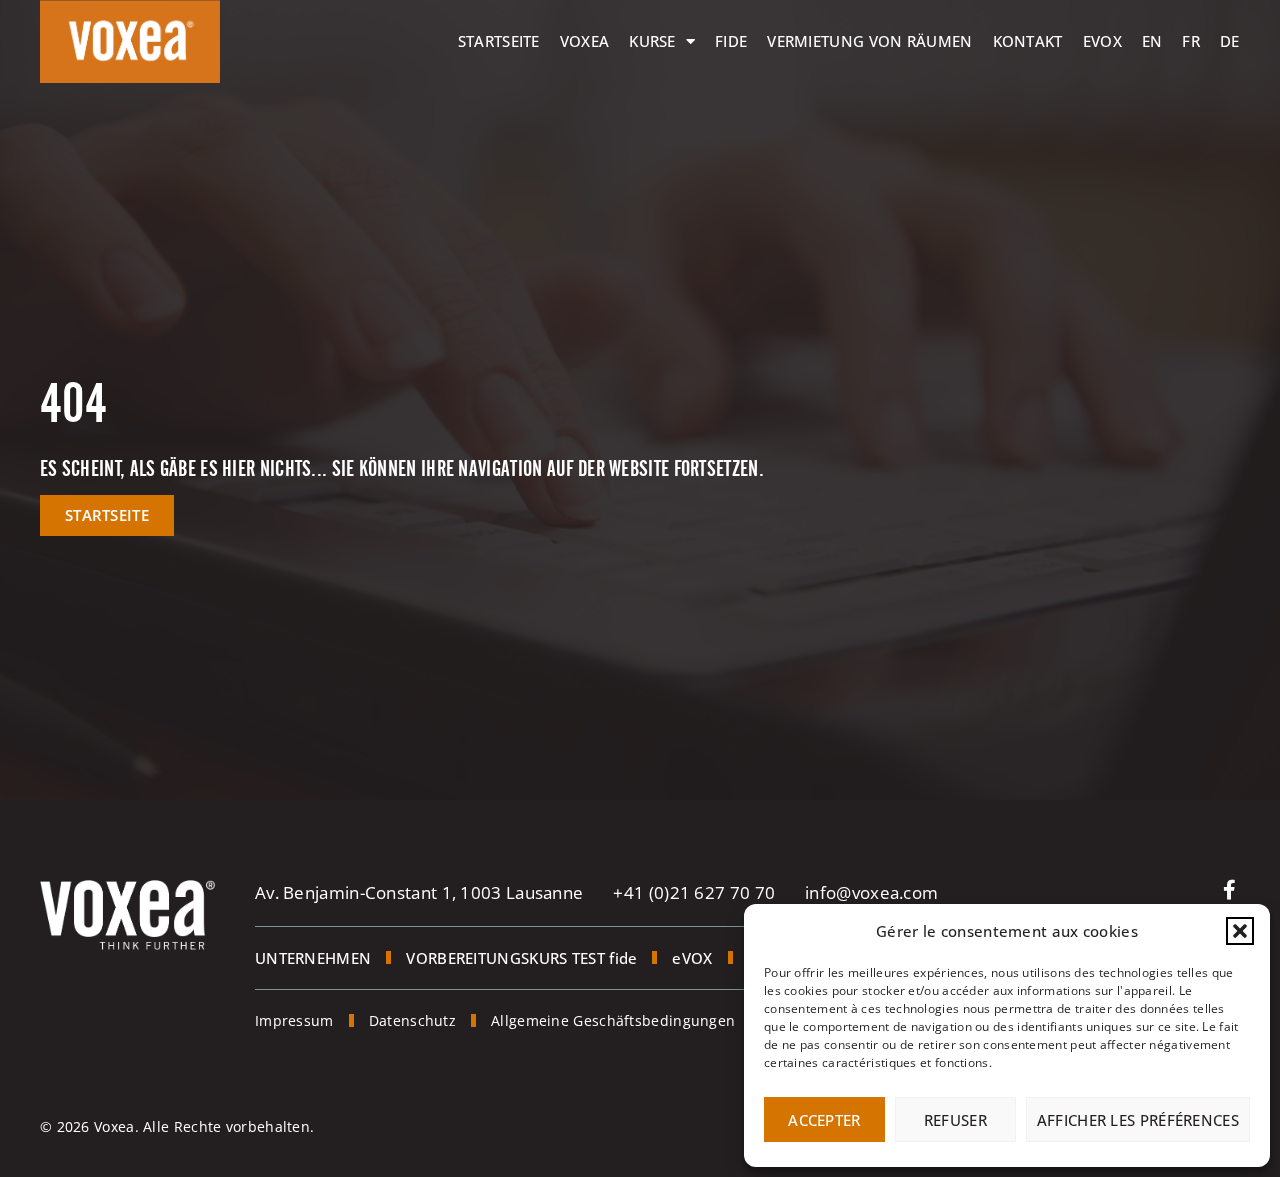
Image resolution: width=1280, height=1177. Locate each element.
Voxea (585, 41)
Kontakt (1028, 41)
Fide (731, 41)
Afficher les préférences (1138, 1120)
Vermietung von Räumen (869, 41)
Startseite (499, 41)
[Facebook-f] (1230, 890)
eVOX (1102, 41)
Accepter (824, 1120)
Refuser (955, 1120)
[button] (1240, 931)
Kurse (652, 41)
